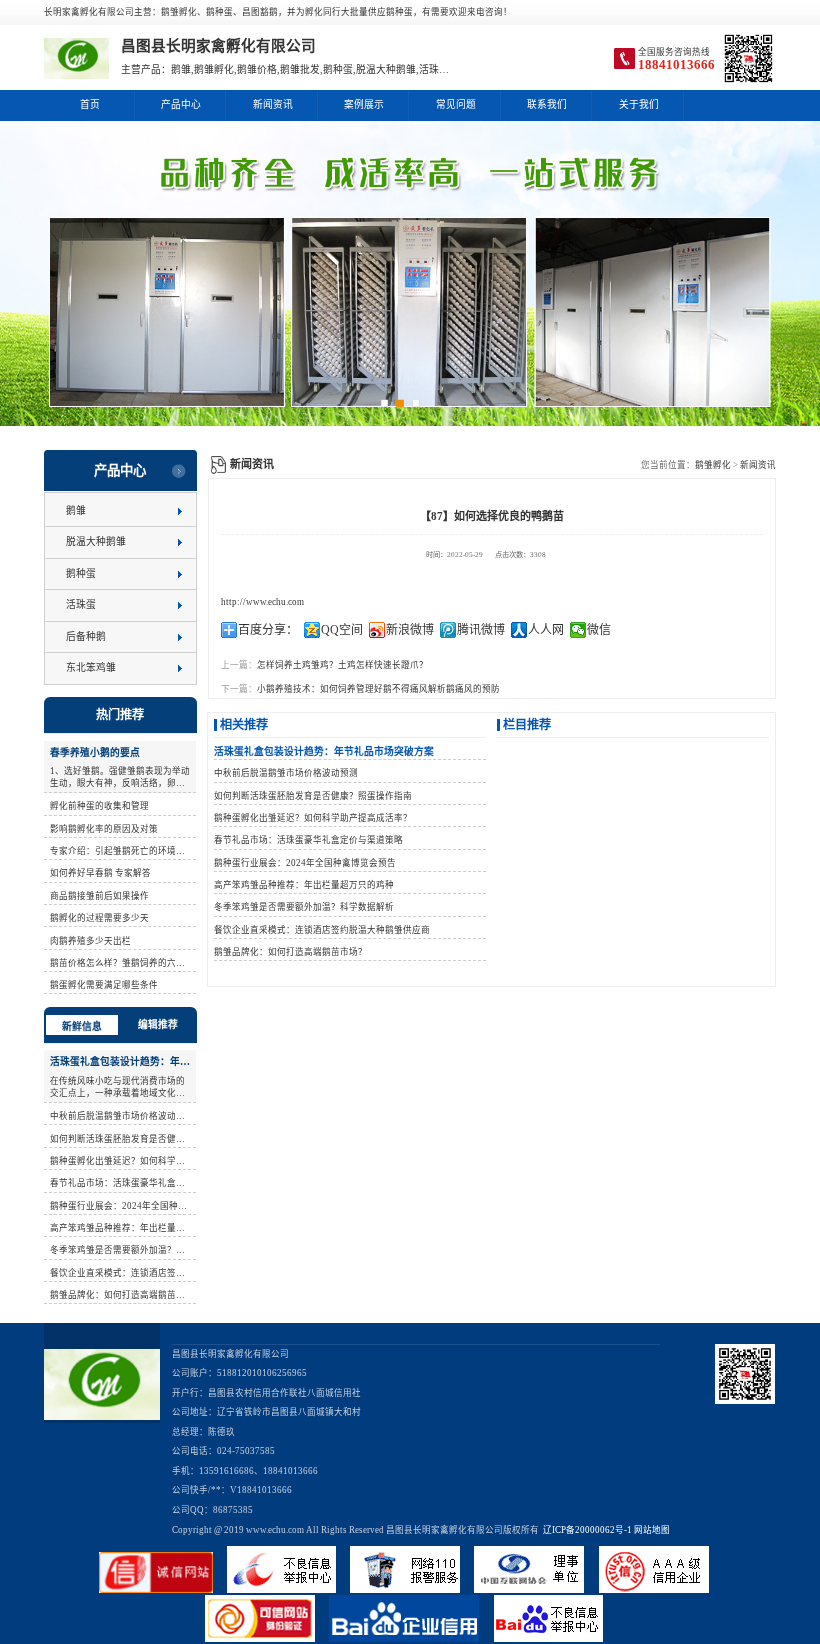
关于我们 (639, 104)
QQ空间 (342, 630)
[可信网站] (267, 1639)
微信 (599, 630)
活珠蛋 (81, 604)
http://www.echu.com (262, 602)
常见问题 (456, 104)
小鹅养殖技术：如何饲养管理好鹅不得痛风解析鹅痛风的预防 (378, 689)
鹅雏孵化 (713, 465)
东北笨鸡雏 (91, 667)
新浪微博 (410, 630)
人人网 (546, 630)
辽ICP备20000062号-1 (585, 1530)
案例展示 (364, 104)
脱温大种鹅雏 (96, 541)
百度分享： (268, 630)
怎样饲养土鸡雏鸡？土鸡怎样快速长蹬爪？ (342, 665)
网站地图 (652, 1530)
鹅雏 (76, 510)
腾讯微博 (481, 630)
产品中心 (181, 104)
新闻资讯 (273, 104)
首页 (90, 104)
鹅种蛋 (81, 573)
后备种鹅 (86, 636)
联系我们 (547, 104)
